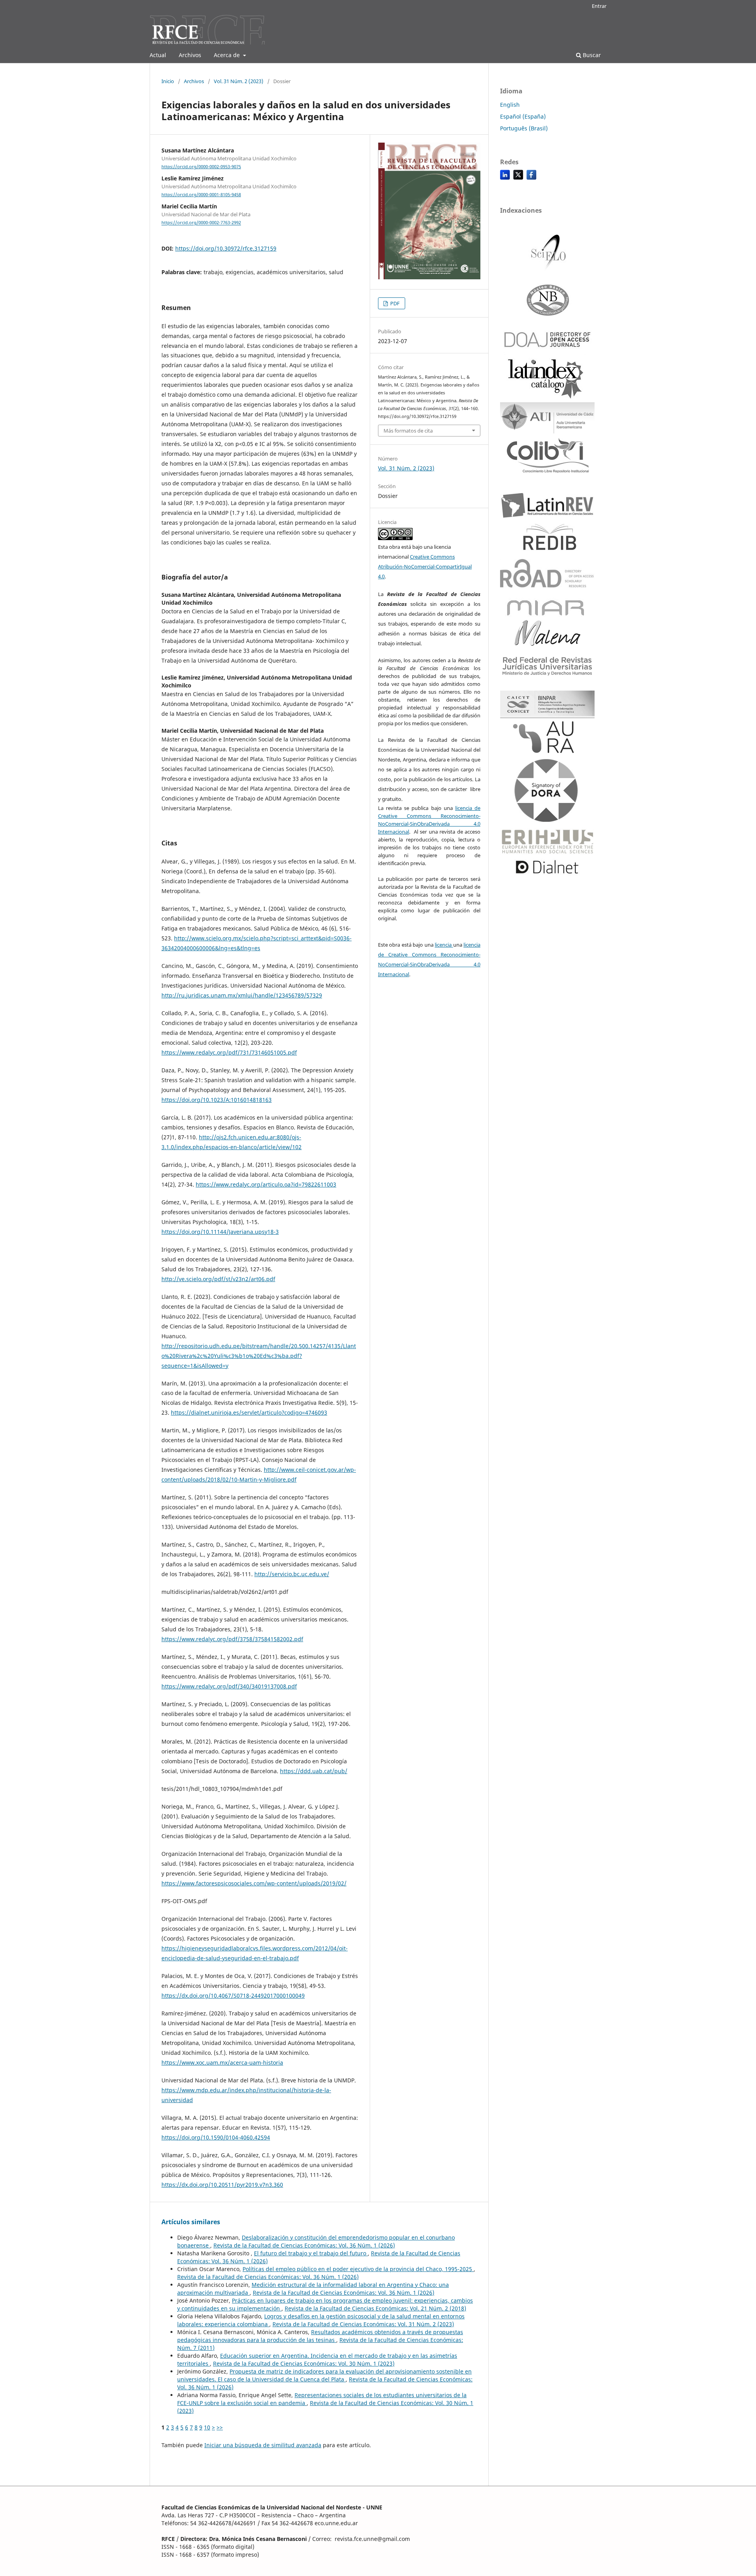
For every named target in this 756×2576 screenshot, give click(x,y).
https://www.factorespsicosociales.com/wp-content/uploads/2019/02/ (254, 1883)
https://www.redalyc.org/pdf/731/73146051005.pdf (229, 1052)
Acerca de (228, 55)
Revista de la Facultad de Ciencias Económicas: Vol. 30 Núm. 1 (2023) (304, 2363)
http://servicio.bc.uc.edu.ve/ (292, 1574)
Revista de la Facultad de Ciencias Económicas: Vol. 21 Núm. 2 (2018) (375, 2308)
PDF (394, 303)
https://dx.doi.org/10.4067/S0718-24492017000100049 (233, 1996)
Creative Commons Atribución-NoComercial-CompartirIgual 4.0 (425, 566)
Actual (158, 55)
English (510, 105)
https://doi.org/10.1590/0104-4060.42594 (216, 2137)
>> (220, 2427)
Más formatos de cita (408, 431)
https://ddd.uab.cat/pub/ (314, 1771)
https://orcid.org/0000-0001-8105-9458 (201, 195)
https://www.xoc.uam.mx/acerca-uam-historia (222, 2062)
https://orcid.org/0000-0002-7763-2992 (201, 223)
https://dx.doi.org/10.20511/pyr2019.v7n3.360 (222, 2185)
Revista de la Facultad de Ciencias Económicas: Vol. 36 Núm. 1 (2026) (304, 2245)
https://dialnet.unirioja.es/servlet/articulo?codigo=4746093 (249, 1412)
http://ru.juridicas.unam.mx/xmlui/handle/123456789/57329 (242, 995)
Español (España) (523, 116)
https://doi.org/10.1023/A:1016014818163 (217, 1100)
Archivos (190, 55)
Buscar (591, 55)
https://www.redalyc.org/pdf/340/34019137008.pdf (229, 1686)
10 (207, 2427)
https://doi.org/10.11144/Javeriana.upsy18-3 (220, 1232)
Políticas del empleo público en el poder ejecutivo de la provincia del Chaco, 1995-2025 (358, 2269)
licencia (444, 945)
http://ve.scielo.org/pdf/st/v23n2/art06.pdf (218, 1279)
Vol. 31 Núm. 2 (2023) (239, 81)
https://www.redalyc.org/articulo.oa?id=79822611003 (266, 1184)
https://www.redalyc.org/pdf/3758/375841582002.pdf (232, 1639)
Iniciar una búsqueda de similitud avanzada (263, 2445)
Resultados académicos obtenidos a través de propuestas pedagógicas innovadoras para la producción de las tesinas (320, 2336)
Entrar (599, 6)
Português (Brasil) (524, 128)
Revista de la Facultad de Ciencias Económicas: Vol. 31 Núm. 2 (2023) (363, 2324)
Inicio (168, 81)
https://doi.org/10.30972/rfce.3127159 (226, 248)
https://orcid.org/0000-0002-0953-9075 (201, 167)
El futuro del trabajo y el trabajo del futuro (311, 2253)
